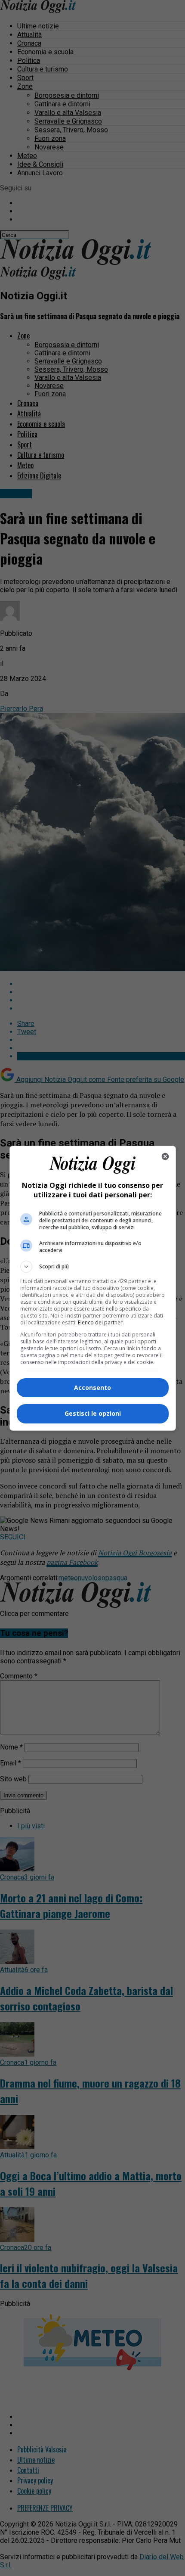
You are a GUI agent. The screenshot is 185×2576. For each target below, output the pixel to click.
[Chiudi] (165, 1156)
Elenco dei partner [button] (100, 1322)
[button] (93, 1267)
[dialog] (93, 1288)
